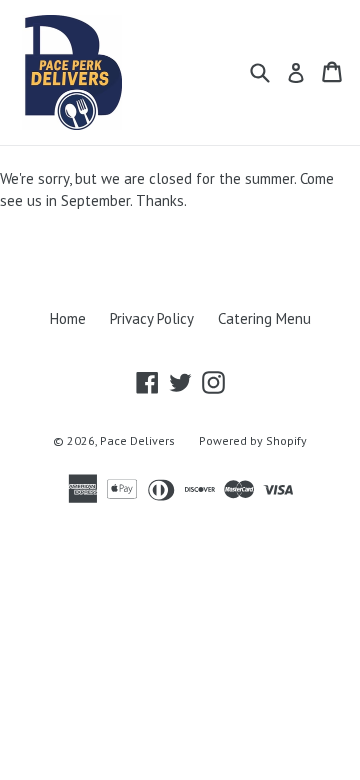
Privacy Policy (152, 318)
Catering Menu (264, 318)
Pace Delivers (137, 440)
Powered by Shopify (253, 440)
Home (68, 318)
